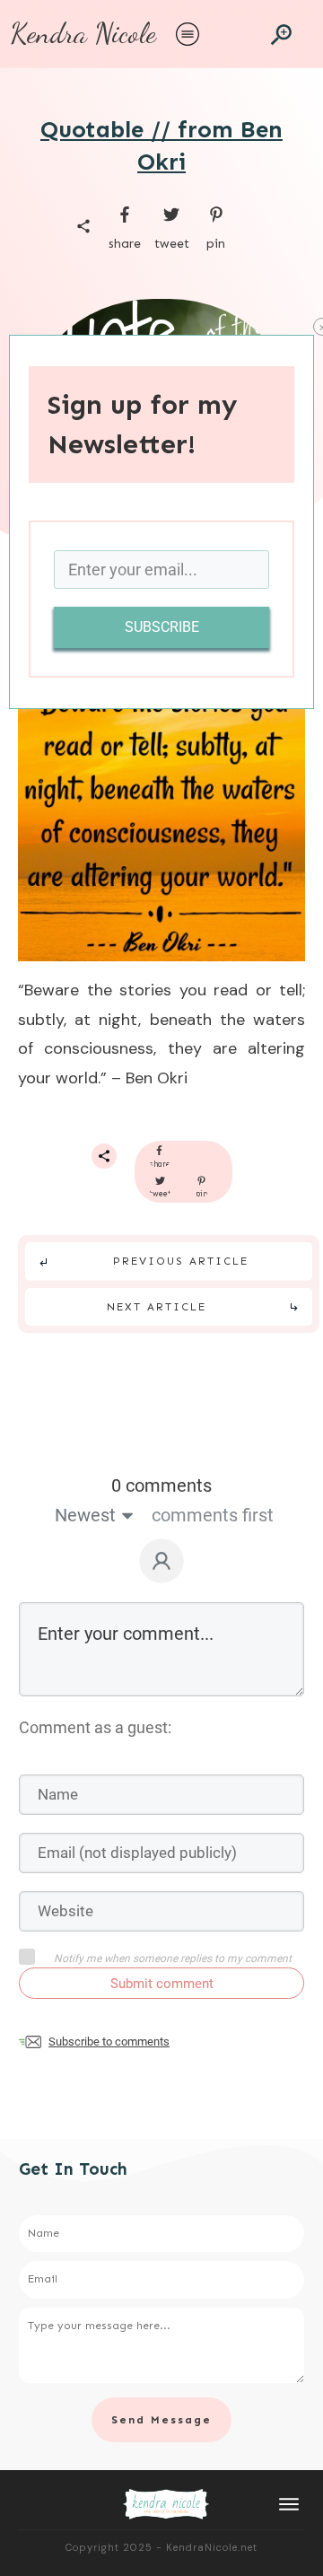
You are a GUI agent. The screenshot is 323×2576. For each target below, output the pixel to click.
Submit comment (162, 1984)
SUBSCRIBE (162, 627)
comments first (213, 1515)
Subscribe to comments (109, 2042)
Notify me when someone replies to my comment (173, 1958)
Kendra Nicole (83, 33)
